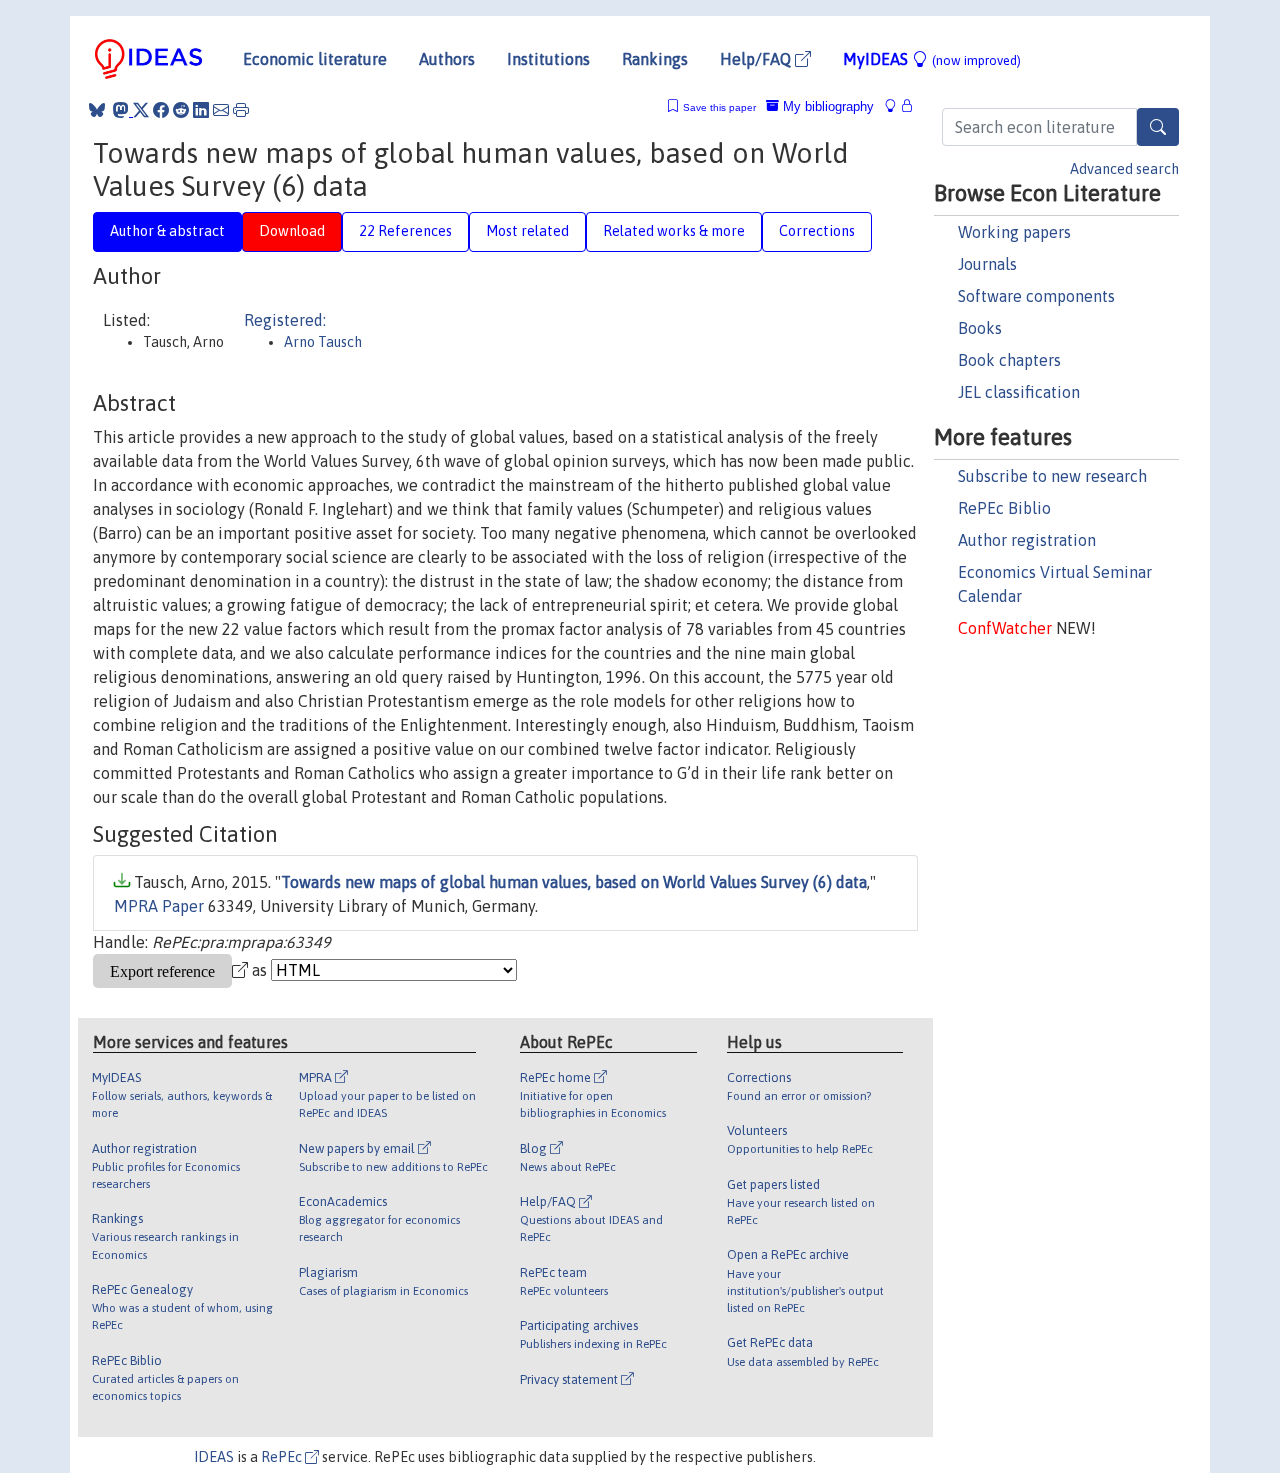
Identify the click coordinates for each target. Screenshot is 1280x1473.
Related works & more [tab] (674, 231)
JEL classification (1019, 392)
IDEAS (214, 1457)
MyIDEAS (932, 59)
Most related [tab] (527, 231)
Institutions (548, 59)
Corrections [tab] (817, 231)
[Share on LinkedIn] (201, 110)
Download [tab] (292, 231)
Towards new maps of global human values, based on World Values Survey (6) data (574, 882)
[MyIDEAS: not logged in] (896, 106)
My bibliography (826, 106)
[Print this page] (241, 110)
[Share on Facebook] (161, 110)
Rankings (655, 59)
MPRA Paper (159, 906)
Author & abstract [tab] (167, 231)
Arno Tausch (323, 342)
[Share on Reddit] (181, 110)
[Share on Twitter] (141, 110)
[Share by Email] (221, 110)
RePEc (283, 1457)
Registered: (285, 320)
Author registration (1027, 540)
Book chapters (1009, 360)
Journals (987, 264)
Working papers (1014, 232)
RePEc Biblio (1004, 508)
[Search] (1158, 127)
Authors (447, 59)
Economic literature (315, 59)
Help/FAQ (757, 59)
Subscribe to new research (1052, 476)
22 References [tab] (405, 231)
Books (980, 328)
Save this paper (719, 107)
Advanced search (1124, 169)
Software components (1036, 296)
